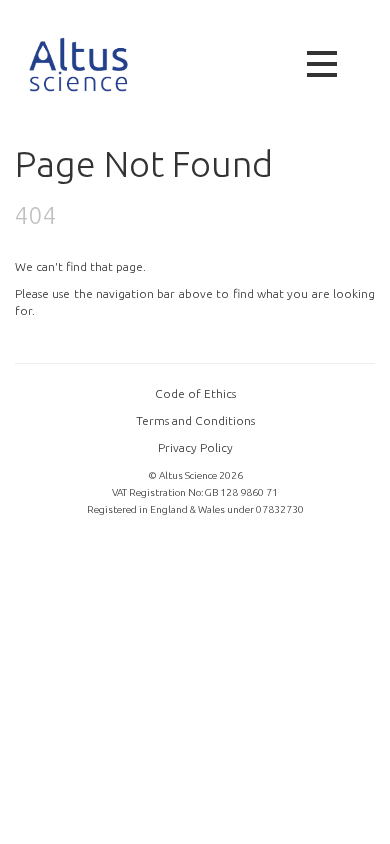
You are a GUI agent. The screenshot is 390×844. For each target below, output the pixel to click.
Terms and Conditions (195, 420)
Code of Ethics (195, 393)
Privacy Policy (195, 447)
